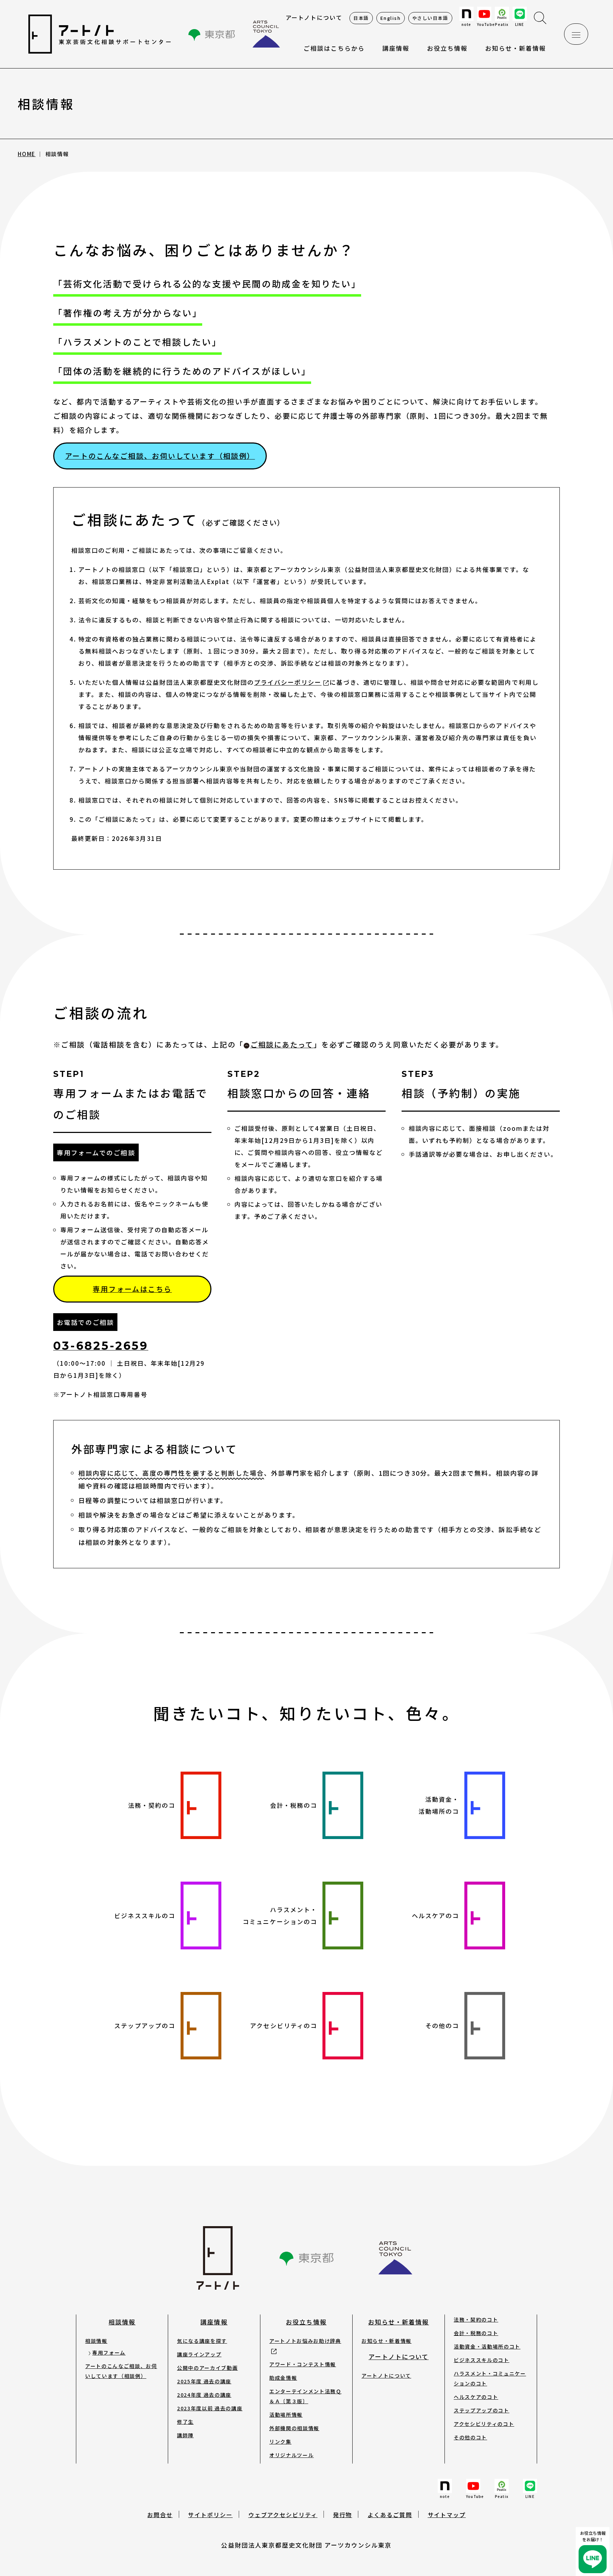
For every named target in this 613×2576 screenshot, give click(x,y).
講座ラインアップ (199, 2354)
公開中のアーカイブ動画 (207, 2368)
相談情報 (122, 2322)
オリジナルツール (291, 2455)
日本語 (361, 18)
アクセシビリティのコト (484, 2424)
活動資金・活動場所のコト (487, 2346)
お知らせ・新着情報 (516, 48)
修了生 (185, 2422)
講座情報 (214, 2322)
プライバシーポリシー (288, 682)
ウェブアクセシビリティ (283, 2515)
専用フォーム (109, 2352)
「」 (278, 1044)
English (391, 18)
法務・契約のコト (476, 2319)
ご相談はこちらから (334, 48)
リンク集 (280, 2442)
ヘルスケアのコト (476, 2397)
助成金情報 (283, 2378)
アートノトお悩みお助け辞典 (305, 2341)
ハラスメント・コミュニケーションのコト (490, 2378)
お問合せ (160, 2515)
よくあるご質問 (390, 2515)
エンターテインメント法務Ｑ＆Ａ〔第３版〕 (305, 2396)
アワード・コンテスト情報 (303, 2364)
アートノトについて (314, 17)
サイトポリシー (210, 2515)
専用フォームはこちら (132, 1289)
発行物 (343, 2515)
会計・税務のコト (476, 2333)
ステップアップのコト (482, 2410)
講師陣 (185, 2435)
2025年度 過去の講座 (204, 2381)
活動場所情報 (286, 2415)
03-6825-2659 (101, 1346)
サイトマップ (447, 2515)
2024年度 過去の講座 (204, 2395)
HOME (27, 154)
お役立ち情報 (447, 48)
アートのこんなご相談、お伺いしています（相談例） (160, 456)
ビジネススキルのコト (482, 2360)
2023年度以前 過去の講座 (210, 2408)
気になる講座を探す (202, 2341)
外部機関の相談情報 (294, 2428)
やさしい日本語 (430, 18)
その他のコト (470, 2437)
